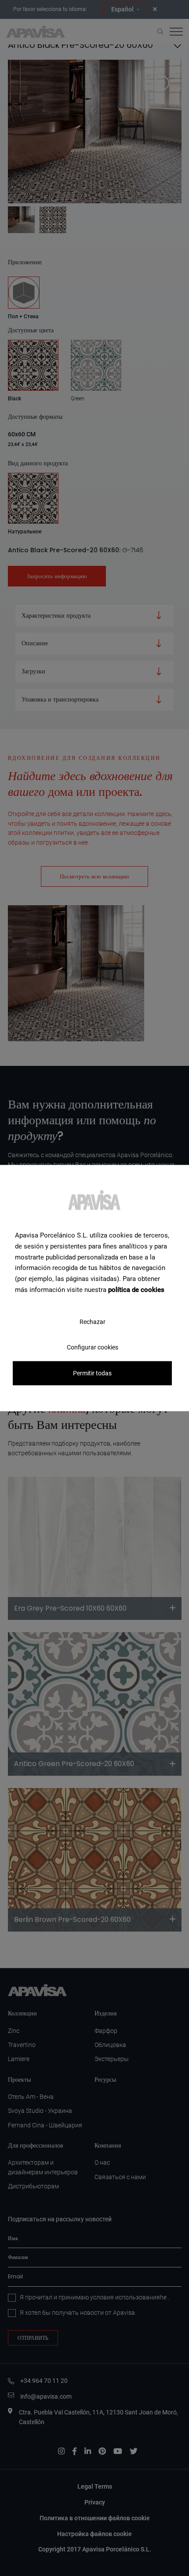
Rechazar (93, 1321)
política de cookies (136, 1289)
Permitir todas (92, 1373)
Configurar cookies (93, 1347)
